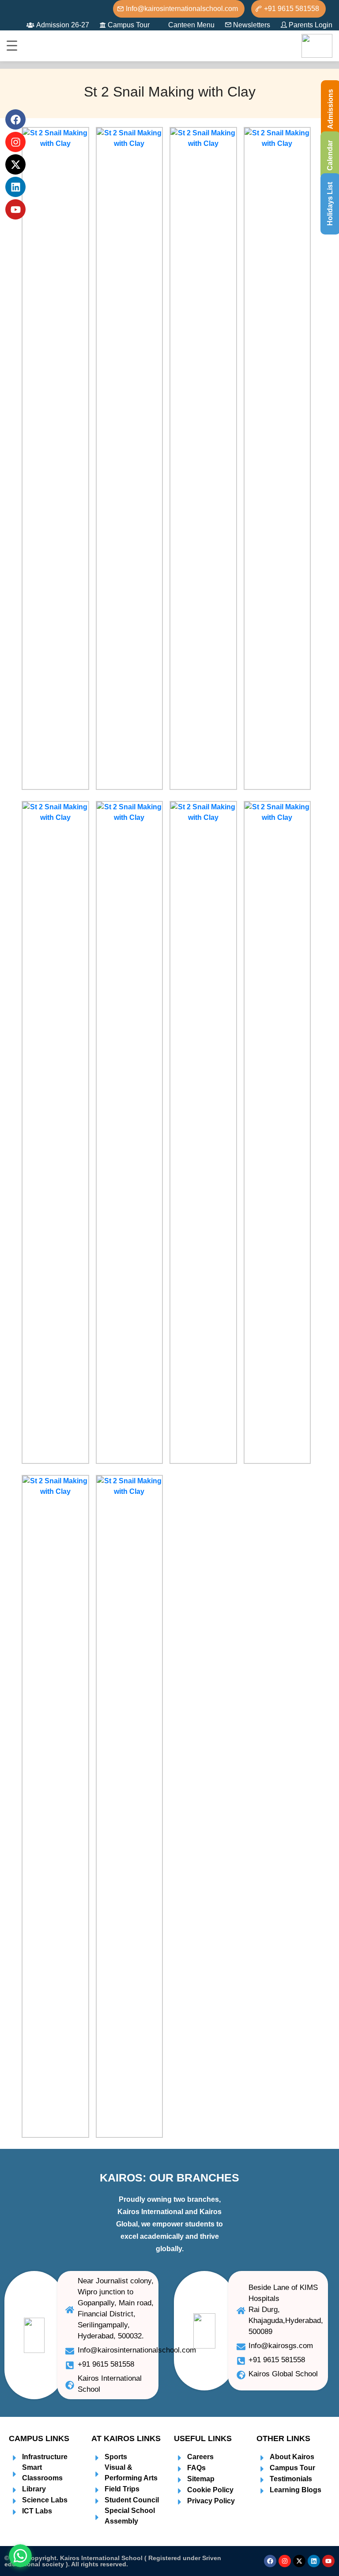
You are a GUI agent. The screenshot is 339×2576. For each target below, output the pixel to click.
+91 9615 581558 (292, 9)
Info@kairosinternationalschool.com (182, 9)
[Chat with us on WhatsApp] (20, 2556)
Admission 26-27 (63, 25)
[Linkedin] (314, 2561)
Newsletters (252, 25)
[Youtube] (328, 2561)
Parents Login (311, 25)
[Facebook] (270, 2561)
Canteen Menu (191, 25)
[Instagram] (285, 2561)
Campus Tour (129, 25)
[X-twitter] (299, 2561)
